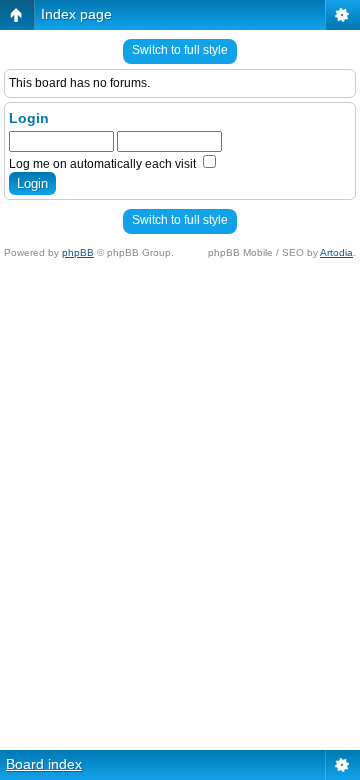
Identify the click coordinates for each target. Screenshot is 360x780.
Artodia (336, 252)
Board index (44, 764)
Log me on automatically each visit (104, 164)
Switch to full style (180, 50)
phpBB (78, 252)
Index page (76, 14)
